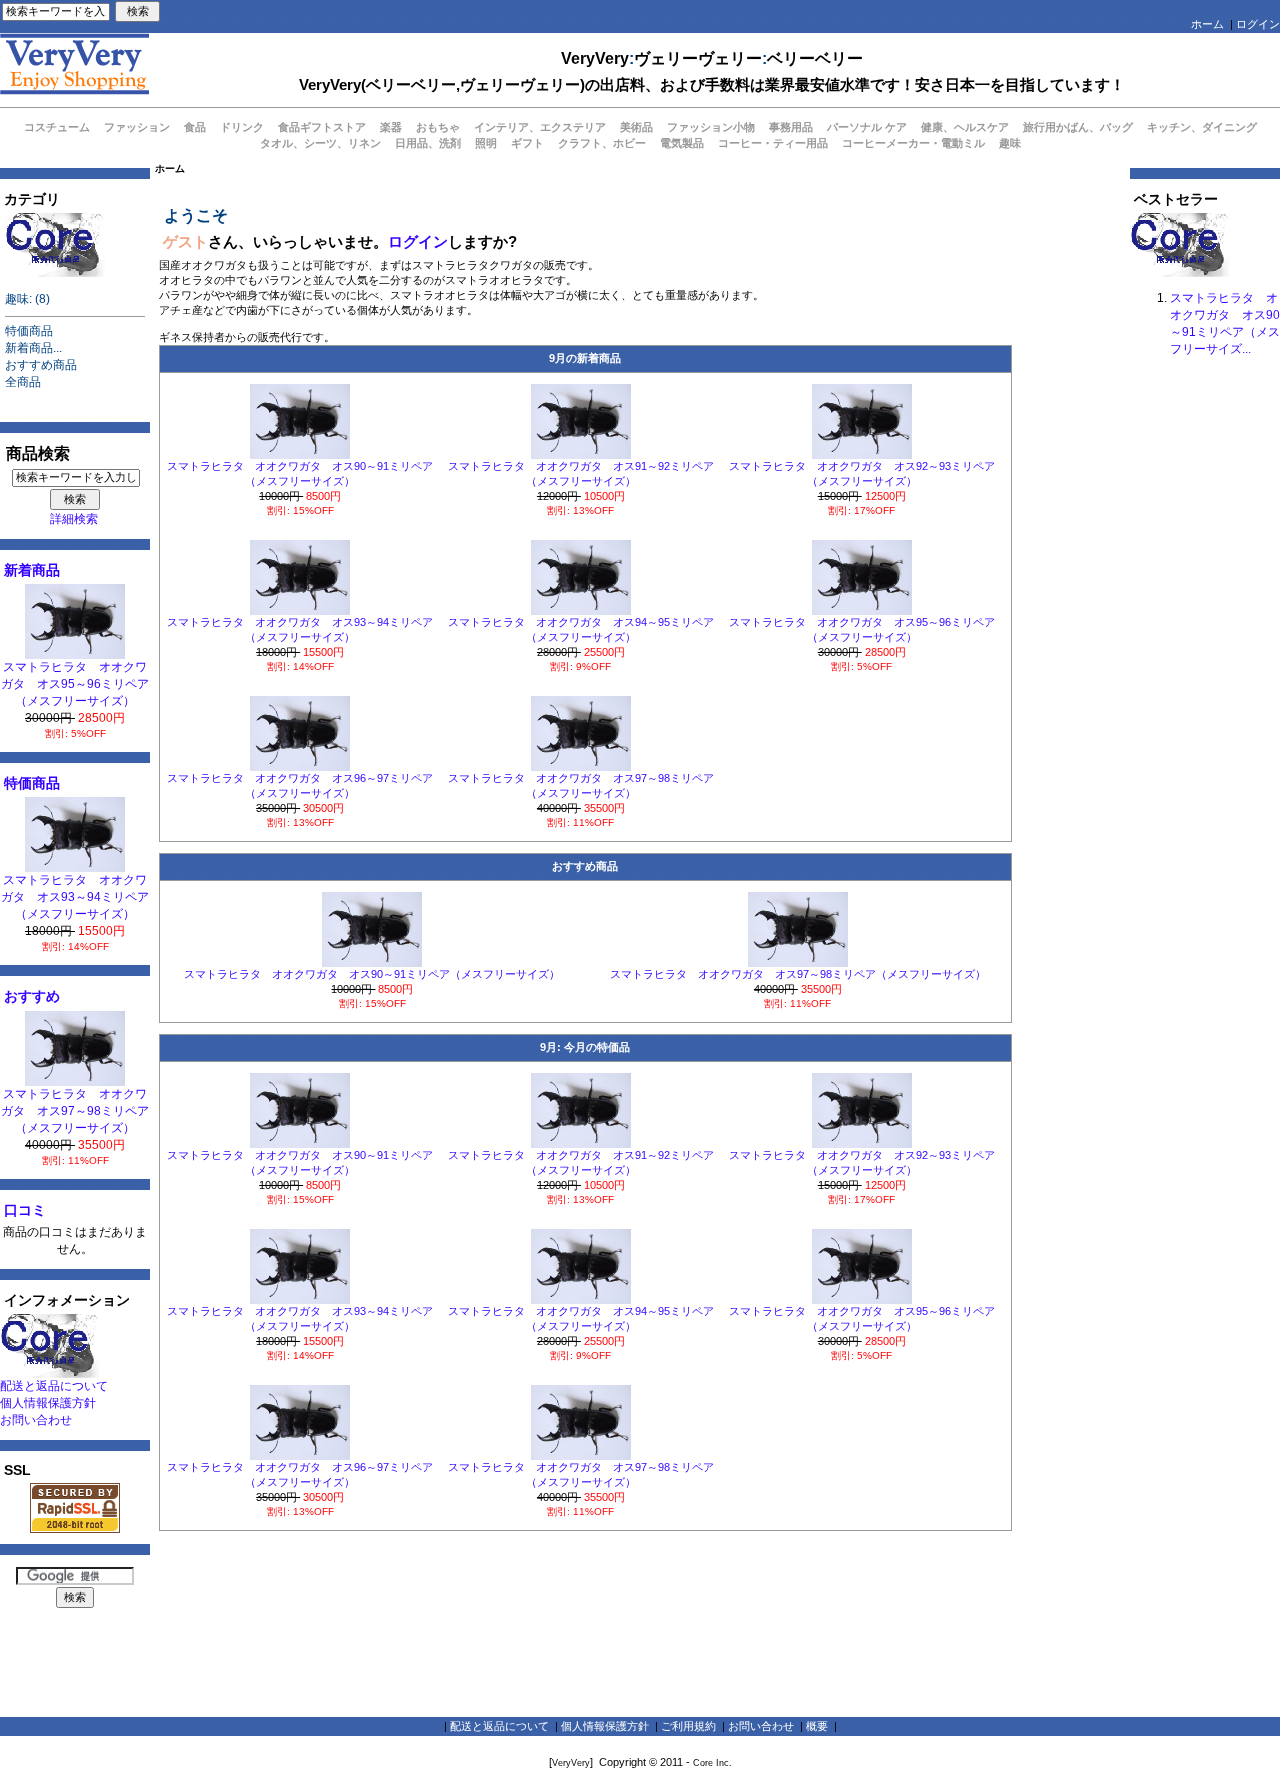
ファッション (137, 127)
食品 (195, 127)
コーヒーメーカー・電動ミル (913, 143)
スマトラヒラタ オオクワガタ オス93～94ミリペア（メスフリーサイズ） (75, 897)
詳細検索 (74, 519)
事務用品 (791, 127)
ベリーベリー (815, 58)
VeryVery (595, 58)
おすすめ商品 (41, 365)
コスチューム (57, 127)
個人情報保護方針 (48, 1403)
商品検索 (38, 453)
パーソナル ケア (867, 127)
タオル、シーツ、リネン (320, 143)
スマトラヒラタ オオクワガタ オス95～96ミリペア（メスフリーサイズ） (75, 684)
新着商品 (32, 570)
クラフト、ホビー (602, 143)
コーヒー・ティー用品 (773, 143)
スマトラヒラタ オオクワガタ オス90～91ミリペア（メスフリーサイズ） (372, 974)
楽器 (391, 127)
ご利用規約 (688, 1726)
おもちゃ (438, 127)
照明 (486, 143)
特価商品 (29, 331)
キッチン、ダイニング (1202, 127)
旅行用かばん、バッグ (1078, 127)
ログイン (1258, 24)
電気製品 (682, 143)
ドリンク (242, 127)
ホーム (1207, 24)
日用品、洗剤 (428, 143)
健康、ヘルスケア (965, 127)
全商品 (23, 382)
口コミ (25, 1210)
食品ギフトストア (322, 127)
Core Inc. (712, 1763)
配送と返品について (54, 1386)
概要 (817, 1726)
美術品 (636, 127)
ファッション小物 (711, 127)
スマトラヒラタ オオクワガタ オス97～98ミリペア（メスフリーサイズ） (75, 1111)
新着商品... (33, 348)
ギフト (527, 143)
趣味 (1010, 143)
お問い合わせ (36, 1420)
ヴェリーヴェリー (698, 58)
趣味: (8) (27, 299)
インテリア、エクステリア (540, 127)
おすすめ (32, 996)
